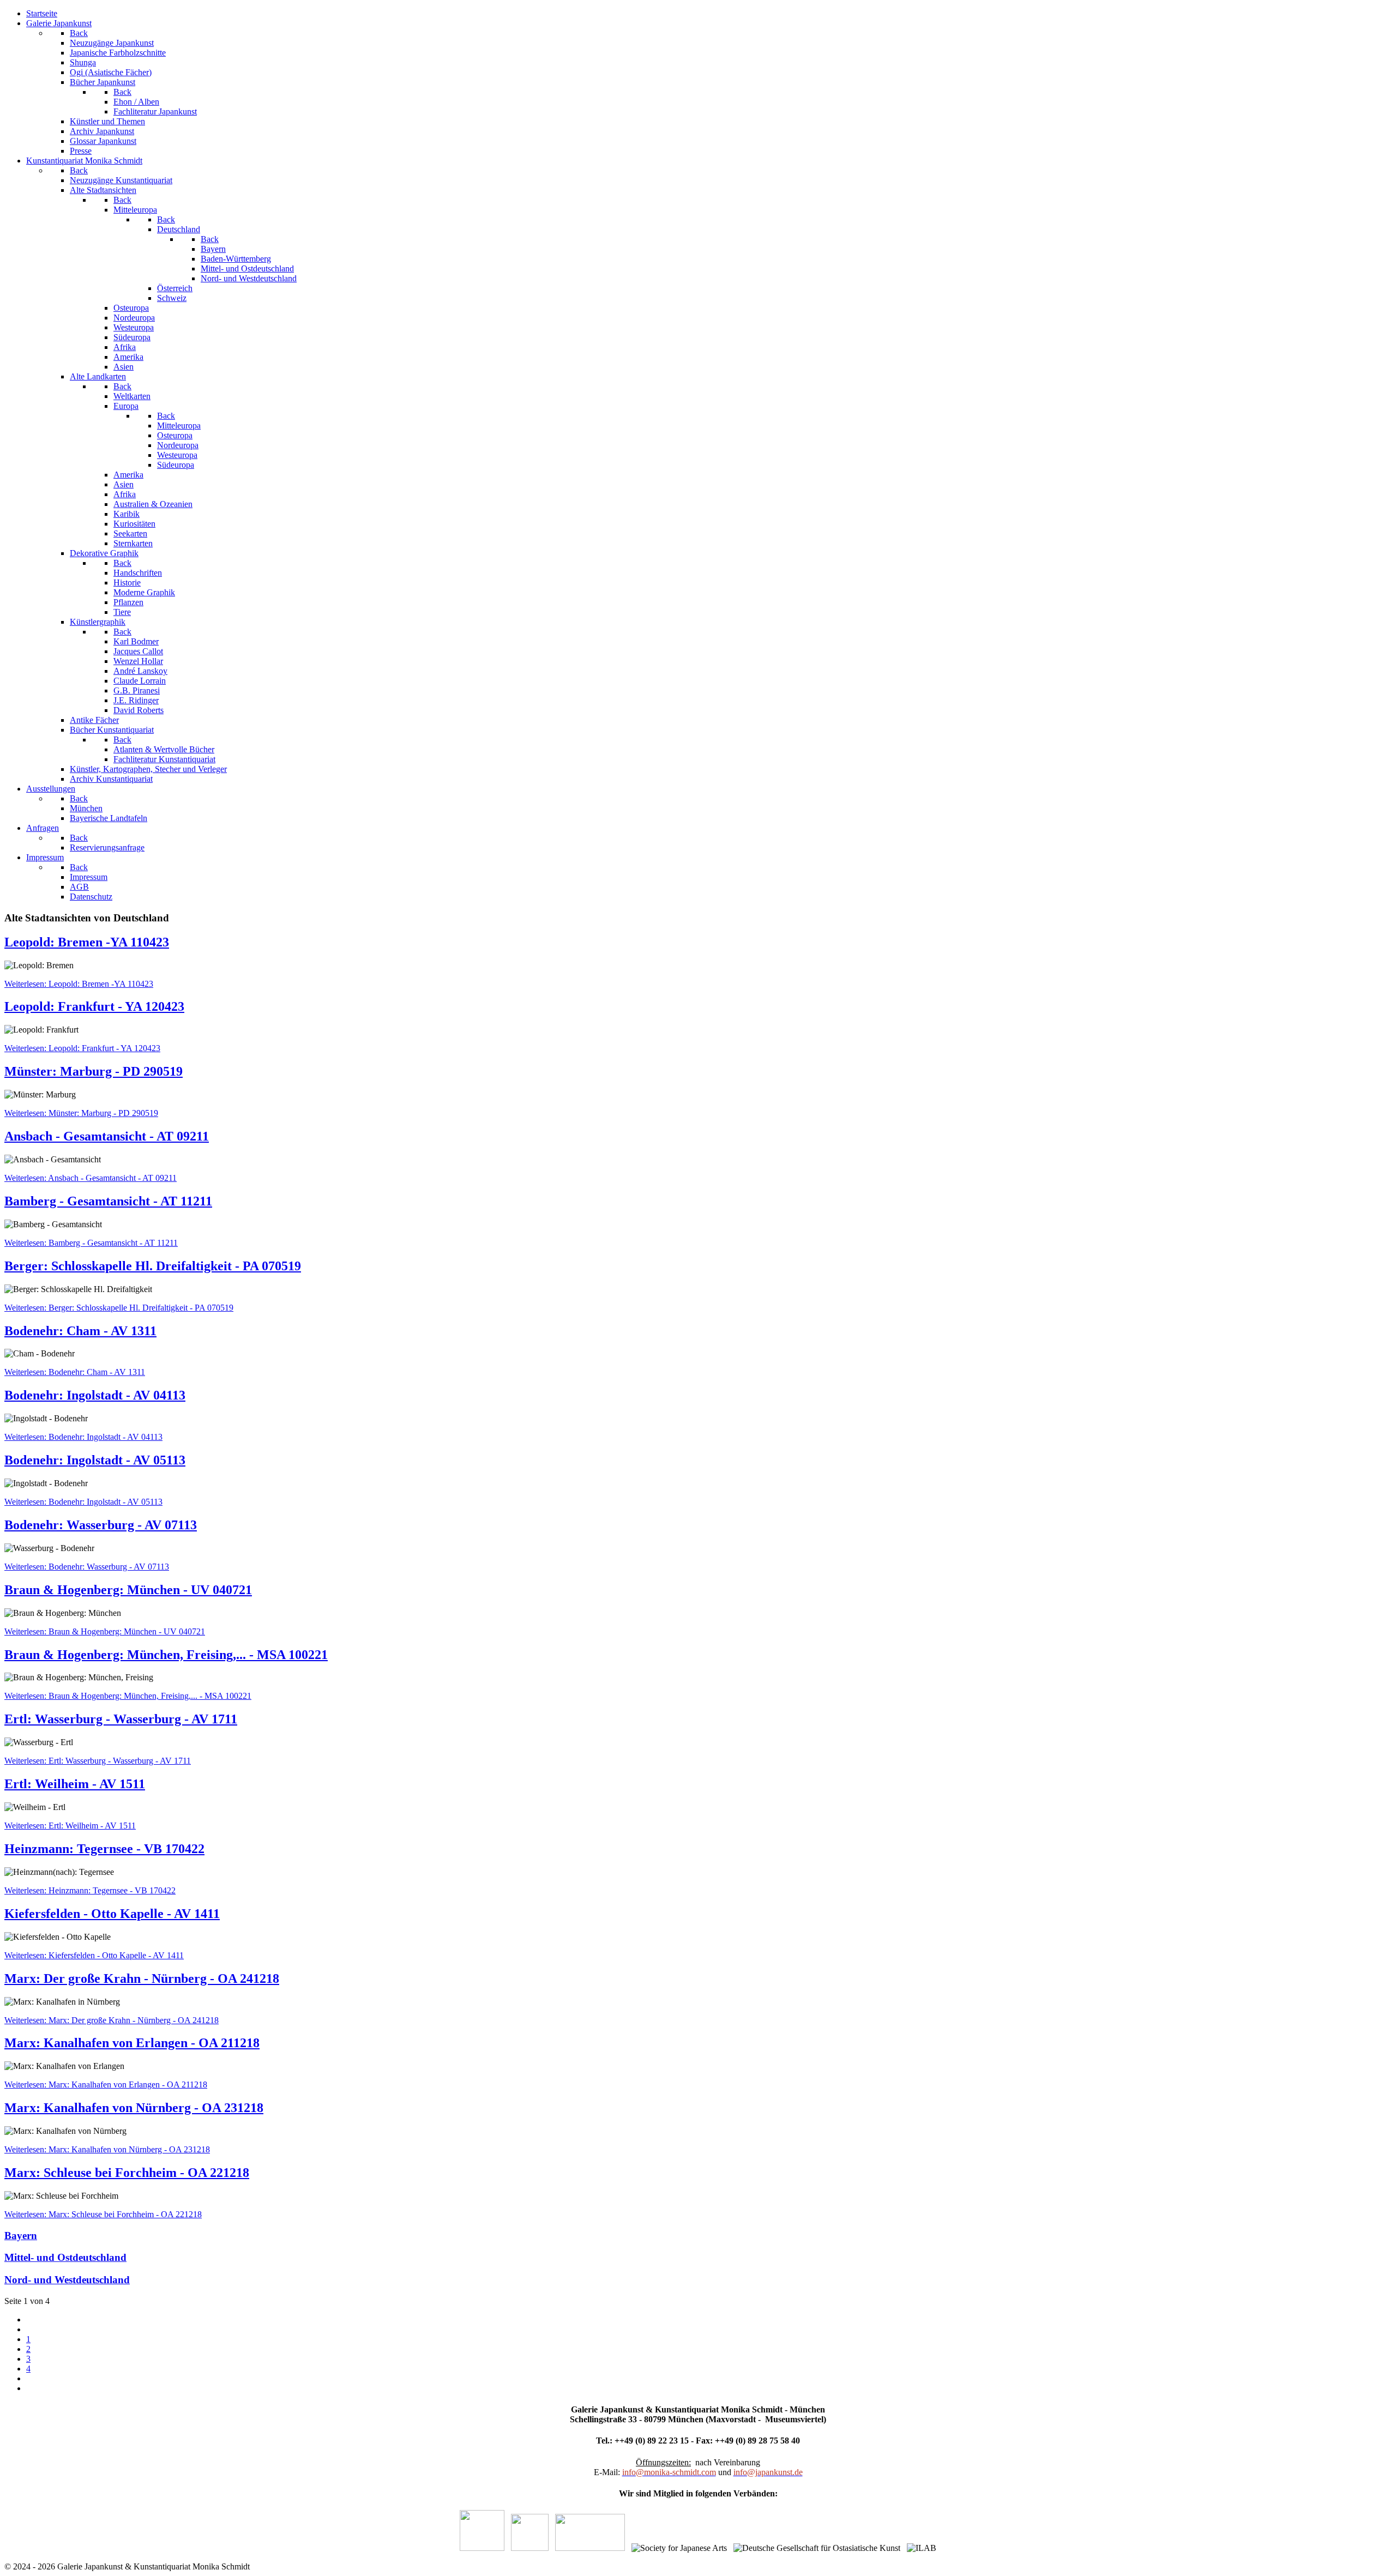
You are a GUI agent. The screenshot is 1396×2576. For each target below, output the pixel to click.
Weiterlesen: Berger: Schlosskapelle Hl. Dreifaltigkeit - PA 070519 (119, 1308)
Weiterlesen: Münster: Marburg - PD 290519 (81, 1113)
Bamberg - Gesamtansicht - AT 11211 (108, 1201)
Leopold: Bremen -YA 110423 (87, 942)
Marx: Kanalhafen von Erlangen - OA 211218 (132, 2043)
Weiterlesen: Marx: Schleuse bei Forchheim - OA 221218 (103, 2214)
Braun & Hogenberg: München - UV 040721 (128, 1590)
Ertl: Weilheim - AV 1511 (75, 1784)
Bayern (21, 2236)
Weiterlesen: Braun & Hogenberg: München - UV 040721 (105, 1631)
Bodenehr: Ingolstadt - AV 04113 (95, 1395)
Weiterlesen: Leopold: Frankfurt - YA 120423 (82, 1048)
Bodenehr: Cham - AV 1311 (80, 1331)
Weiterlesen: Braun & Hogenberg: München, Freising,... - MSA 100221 (128, 1696)
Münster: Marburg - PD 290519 (94, 1071)
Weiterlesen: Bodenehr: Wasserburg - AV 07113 (87, 1567)
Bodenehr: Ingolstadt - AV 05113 (95, 1460)
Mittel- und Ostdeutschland (65, 2257)
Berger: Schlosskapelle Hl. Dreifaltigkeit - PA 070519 (153, 1266)
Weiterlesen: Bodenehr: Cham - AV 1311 (75, 1372)
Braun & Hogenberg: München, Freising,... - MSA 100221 (166, 1655)
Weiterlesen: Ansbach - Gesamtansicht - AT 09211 (91, 1178)
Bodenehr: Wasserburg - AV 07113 (101, 1525)
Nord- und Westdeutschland (67, 2280)
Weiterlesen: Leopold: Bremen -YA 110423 (79, 984)
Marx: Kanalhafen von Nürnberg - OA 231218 (134, 2108)
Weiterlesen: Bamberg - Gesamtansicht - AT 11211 (91, 1243)
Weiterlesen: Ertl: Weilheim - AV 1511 (70, 1826)
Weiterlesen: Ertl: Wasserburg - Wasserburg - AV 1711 (98, 1761)
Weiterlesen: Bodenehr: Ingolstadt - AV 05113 (83, 1502)
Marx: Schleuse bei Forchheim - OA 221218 (127, 2173)
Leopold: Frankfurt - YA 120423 (94, 1006)
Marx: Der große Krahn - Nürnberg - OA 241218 (142, 1978)
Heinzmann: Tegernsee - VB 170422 (104, 1849)
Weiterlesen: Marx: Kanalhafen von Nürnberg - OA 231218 (107, 2149)
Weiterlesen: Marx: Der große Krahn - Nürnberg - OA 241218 (112, 2020)
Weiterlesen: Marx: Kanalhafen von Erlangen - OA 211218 (106, 2085)
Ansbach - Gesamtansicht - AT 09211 (107, 1136)
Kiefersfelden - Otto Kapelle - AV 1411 (112, 1914)
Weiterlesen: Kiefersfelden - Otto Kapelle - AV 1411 (94, 1955)
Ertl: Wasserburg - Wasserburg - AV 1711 (121, 1719)
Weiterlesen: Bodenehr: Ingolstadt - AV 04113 (83, 1437)
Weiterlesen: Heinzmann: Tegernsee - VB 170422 (90, 1890)
